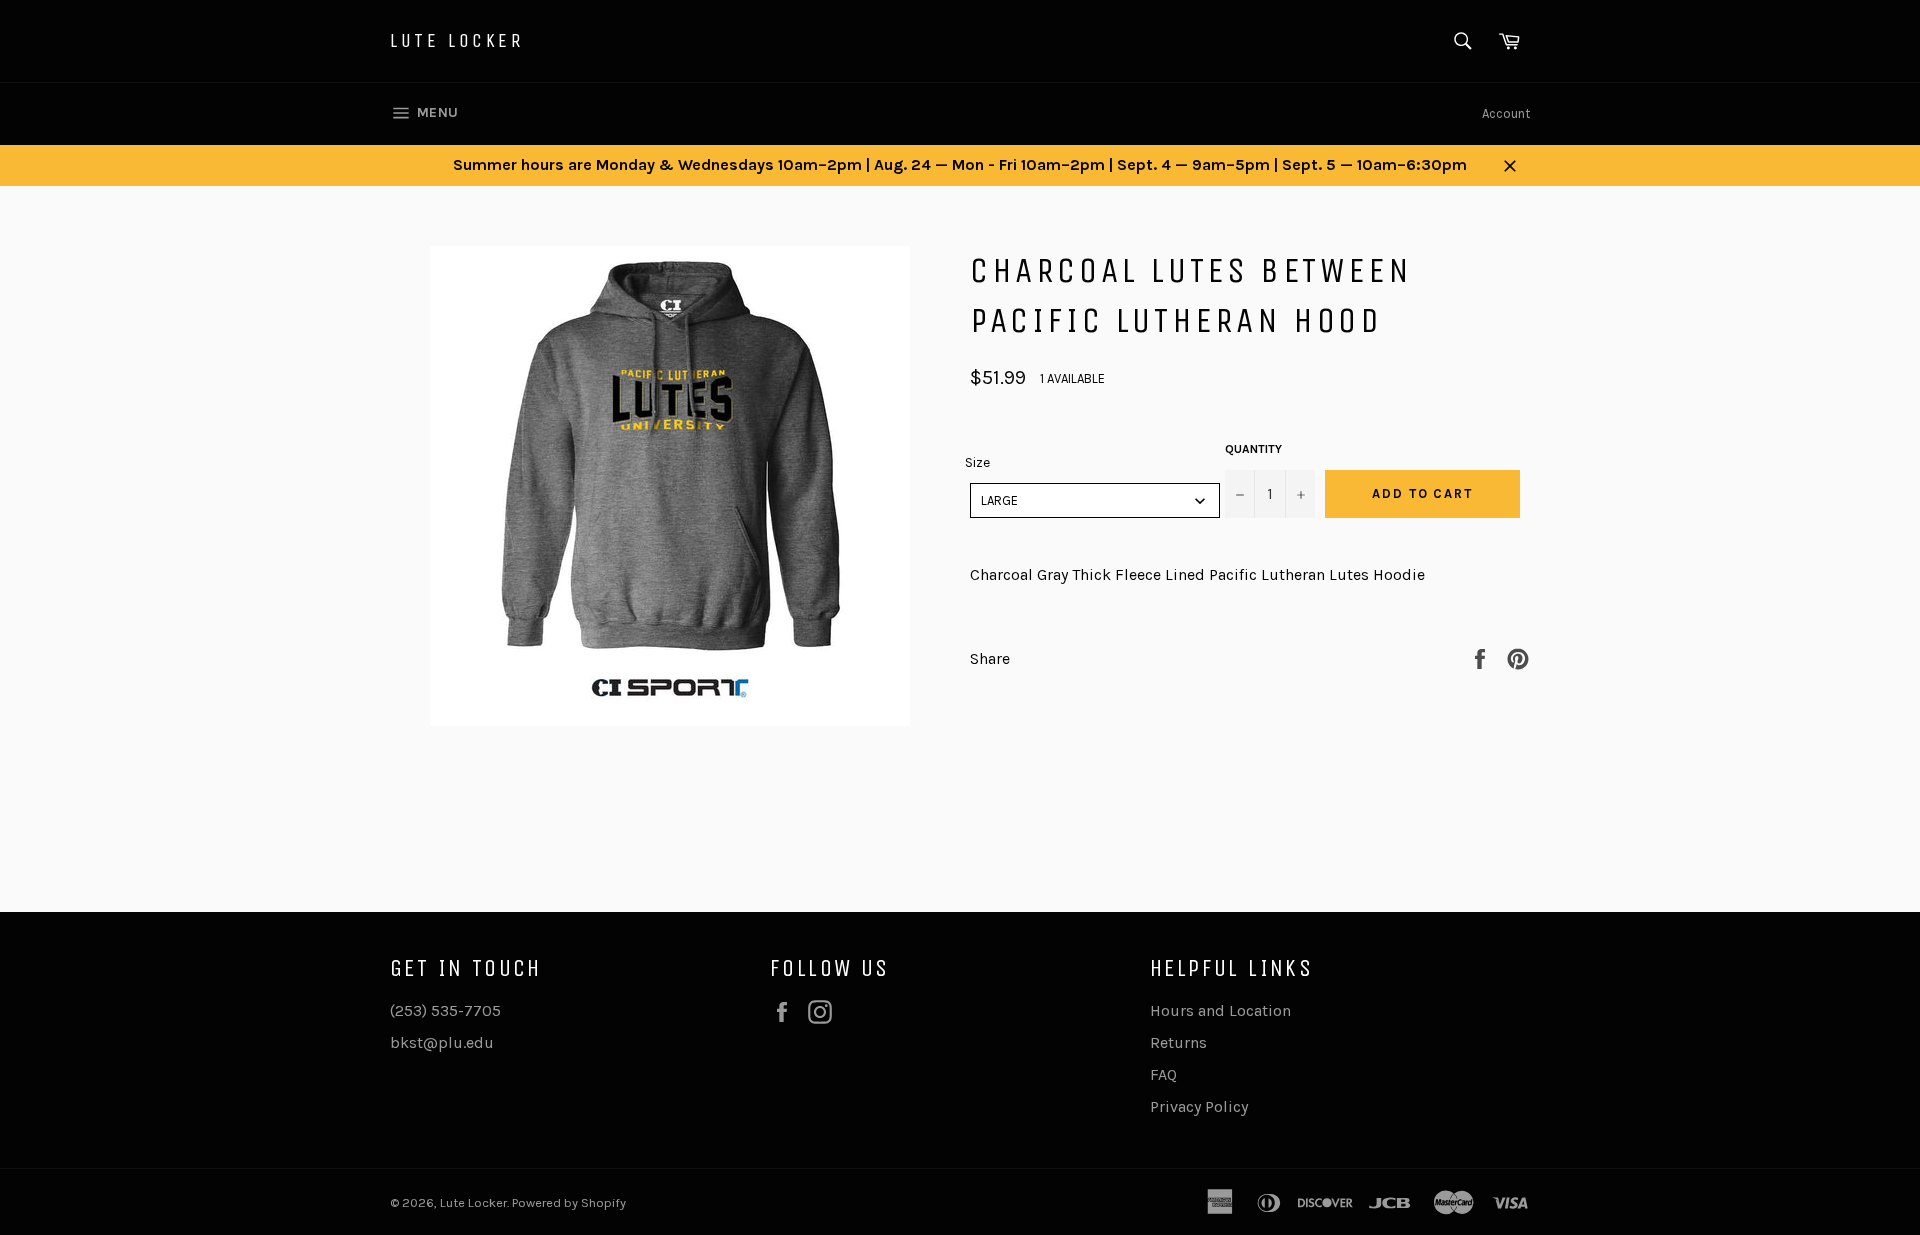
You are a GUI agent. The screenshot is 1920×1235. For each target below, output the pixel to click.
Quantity (1253, 449)
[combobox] (1095, 500)
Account (1506, 113)
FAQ (1163, 1074)
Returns (1178, 1042)
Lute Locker (457, 40)
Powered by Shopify (569, 1202)
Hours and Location (1220, 1010)
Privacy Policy (1199, 1106)
